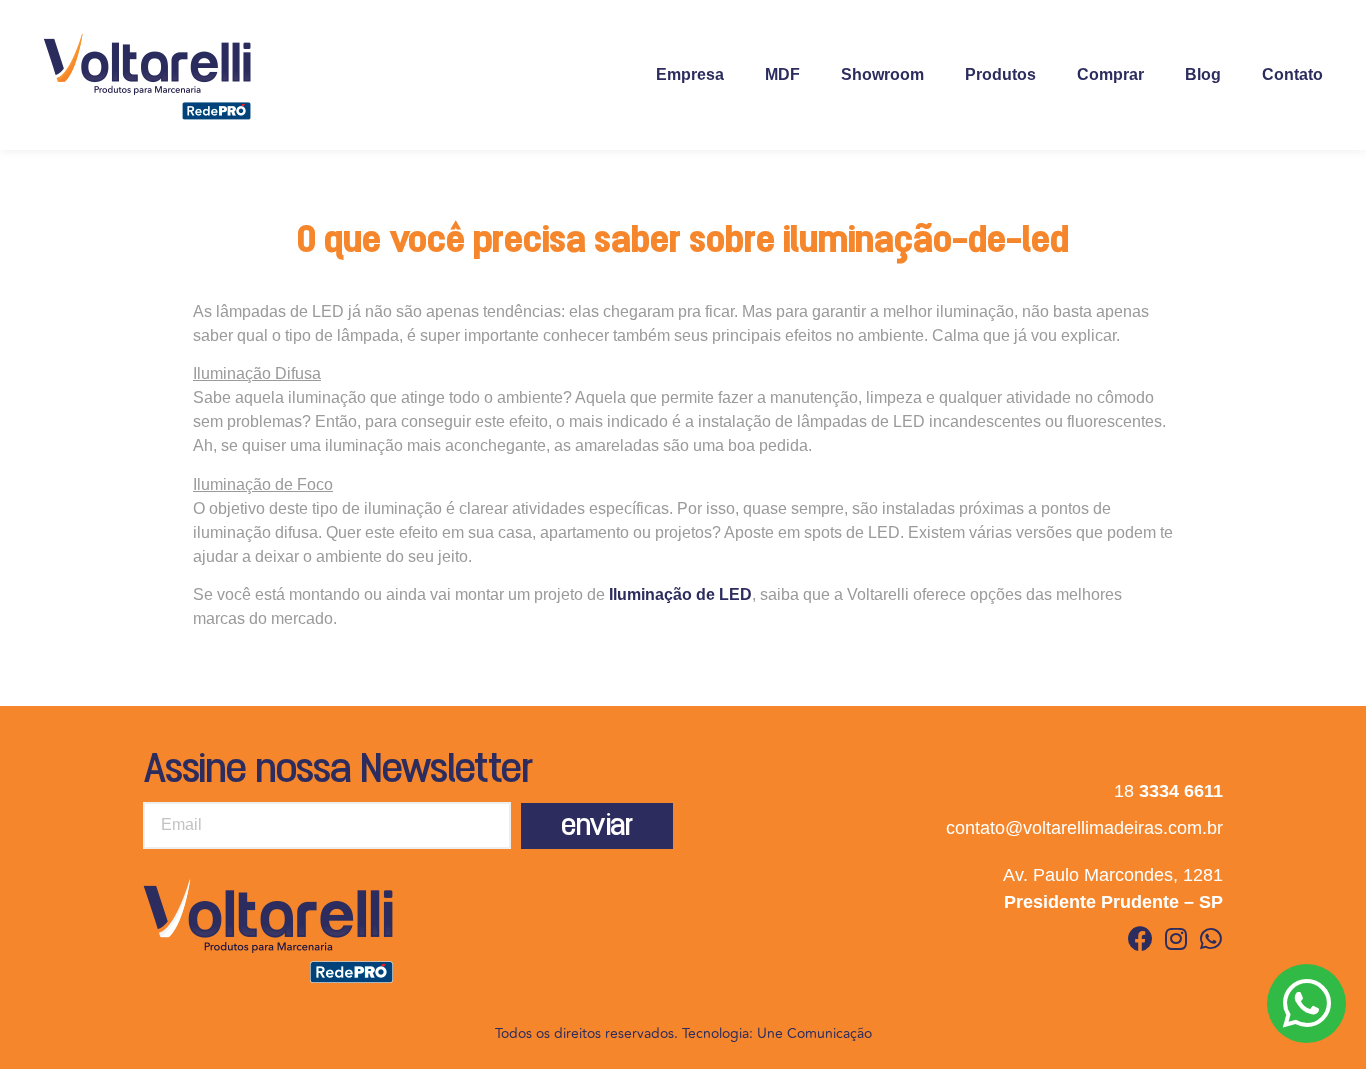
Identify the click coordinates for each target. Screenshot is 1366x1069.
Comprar (1110, 74)
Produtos (1000, 74)
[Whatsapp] (1210, 938)
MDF (782, 74)
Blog (1203, 74)
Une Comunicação (814, 1033)
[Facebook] (1140, 938)
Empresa (690, 74)
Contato (1292, 74)
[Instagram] (1175, 938)
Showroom (882, 74)
